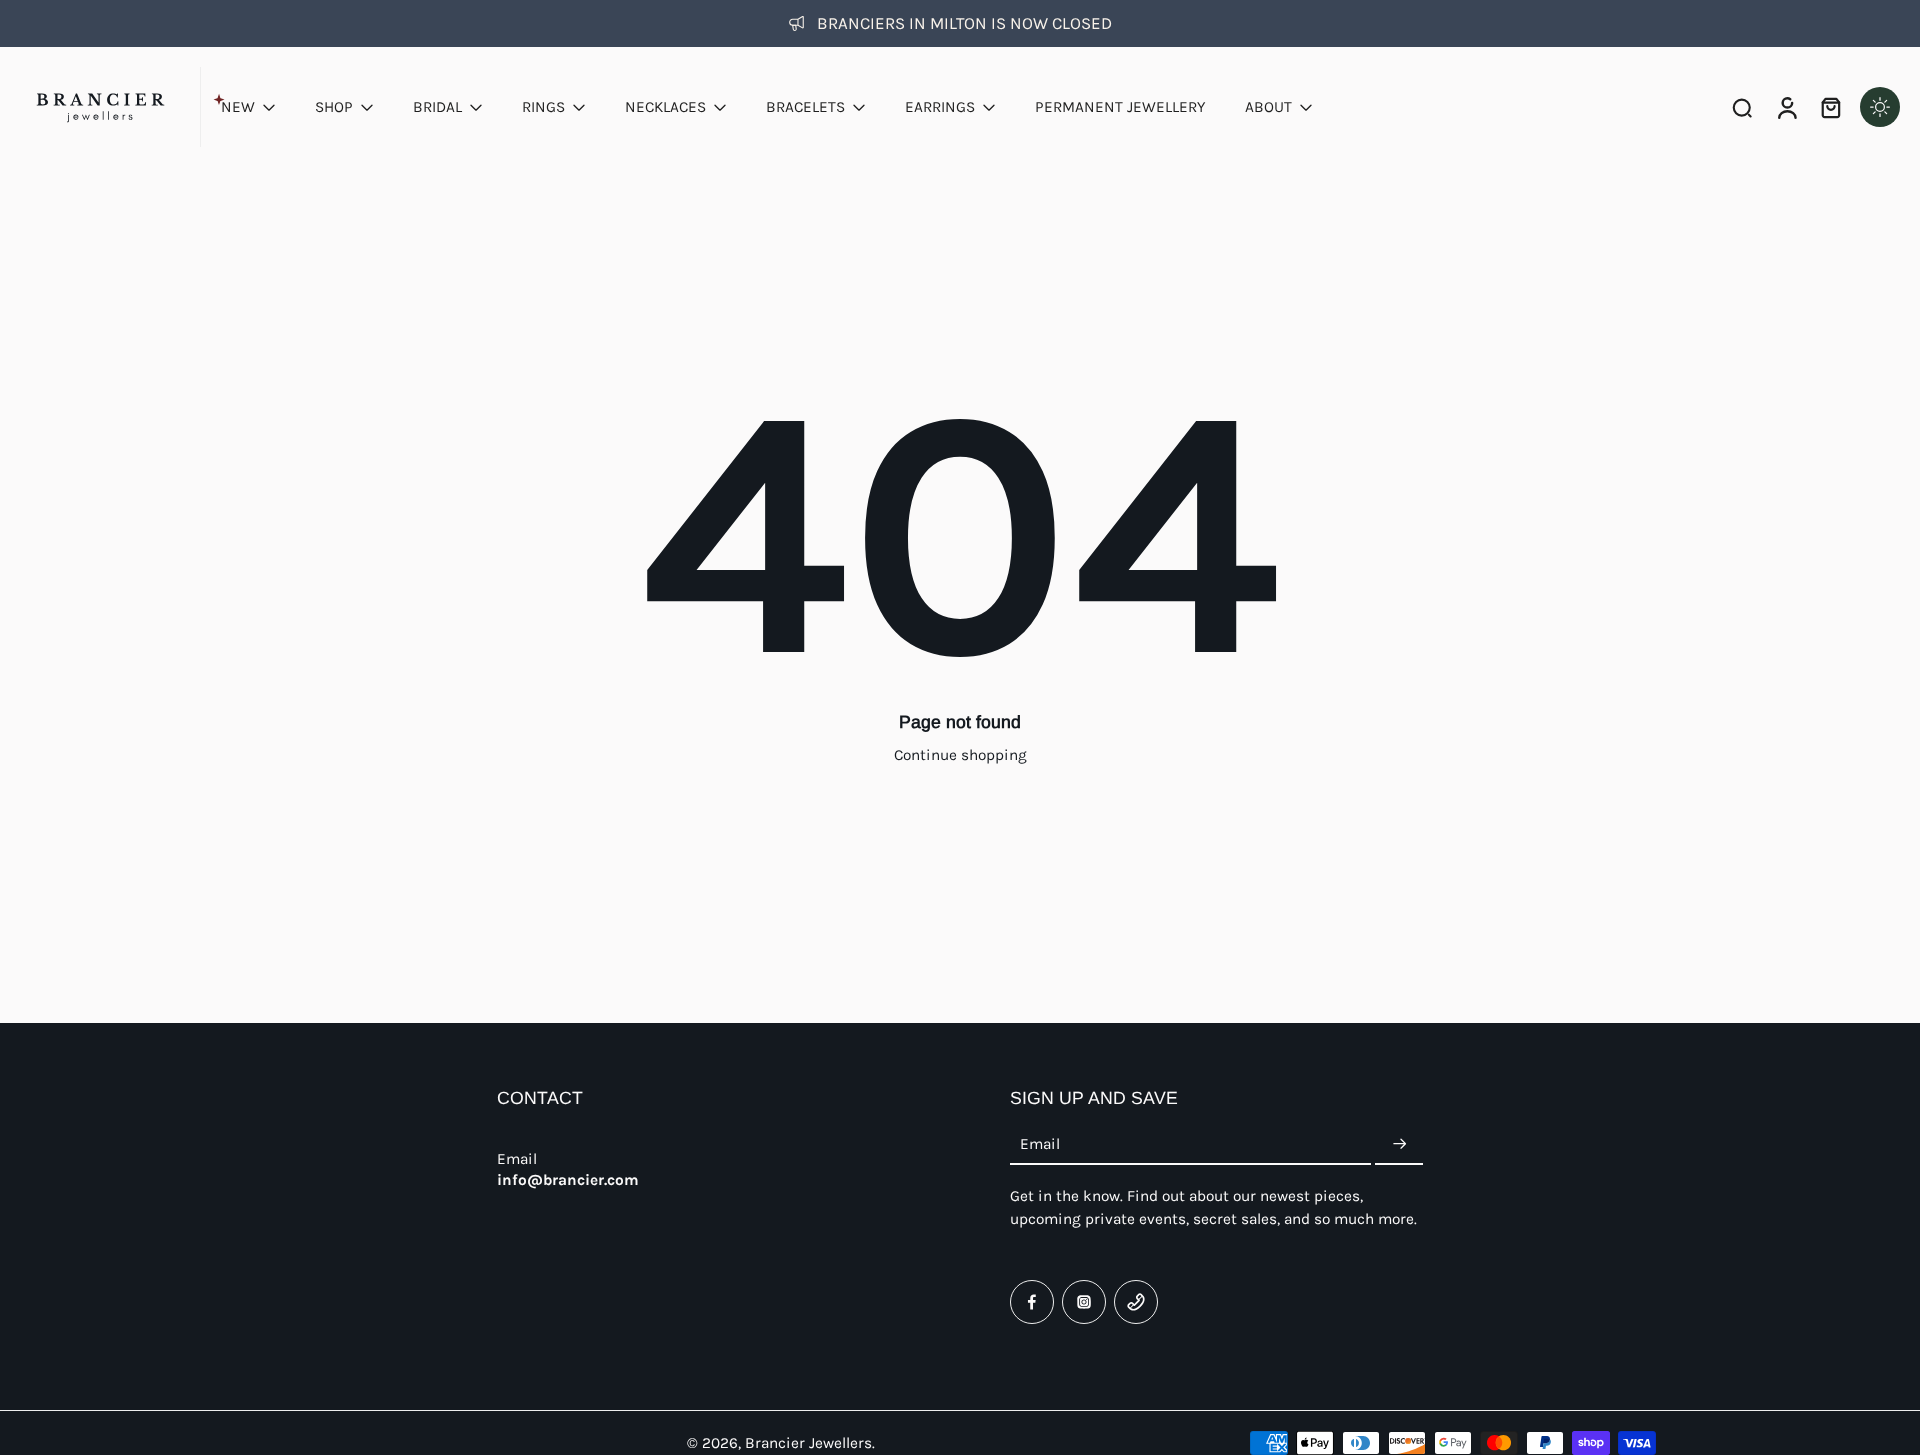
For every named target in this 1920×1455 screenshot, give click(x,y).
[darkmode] (1880, 107)
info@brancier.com (568, 1180)
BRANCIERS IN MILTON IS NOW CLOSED (964, 23)
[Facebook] (1032, 1302)
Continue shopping (960, 755)
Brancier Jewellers (808, 1443)
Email (1040, 1144)
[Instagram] (1084, 1302)
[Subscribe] (1399, 1145)
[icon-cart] (1830, 107)
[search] (1742, 107)
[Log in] (1786, 107)
